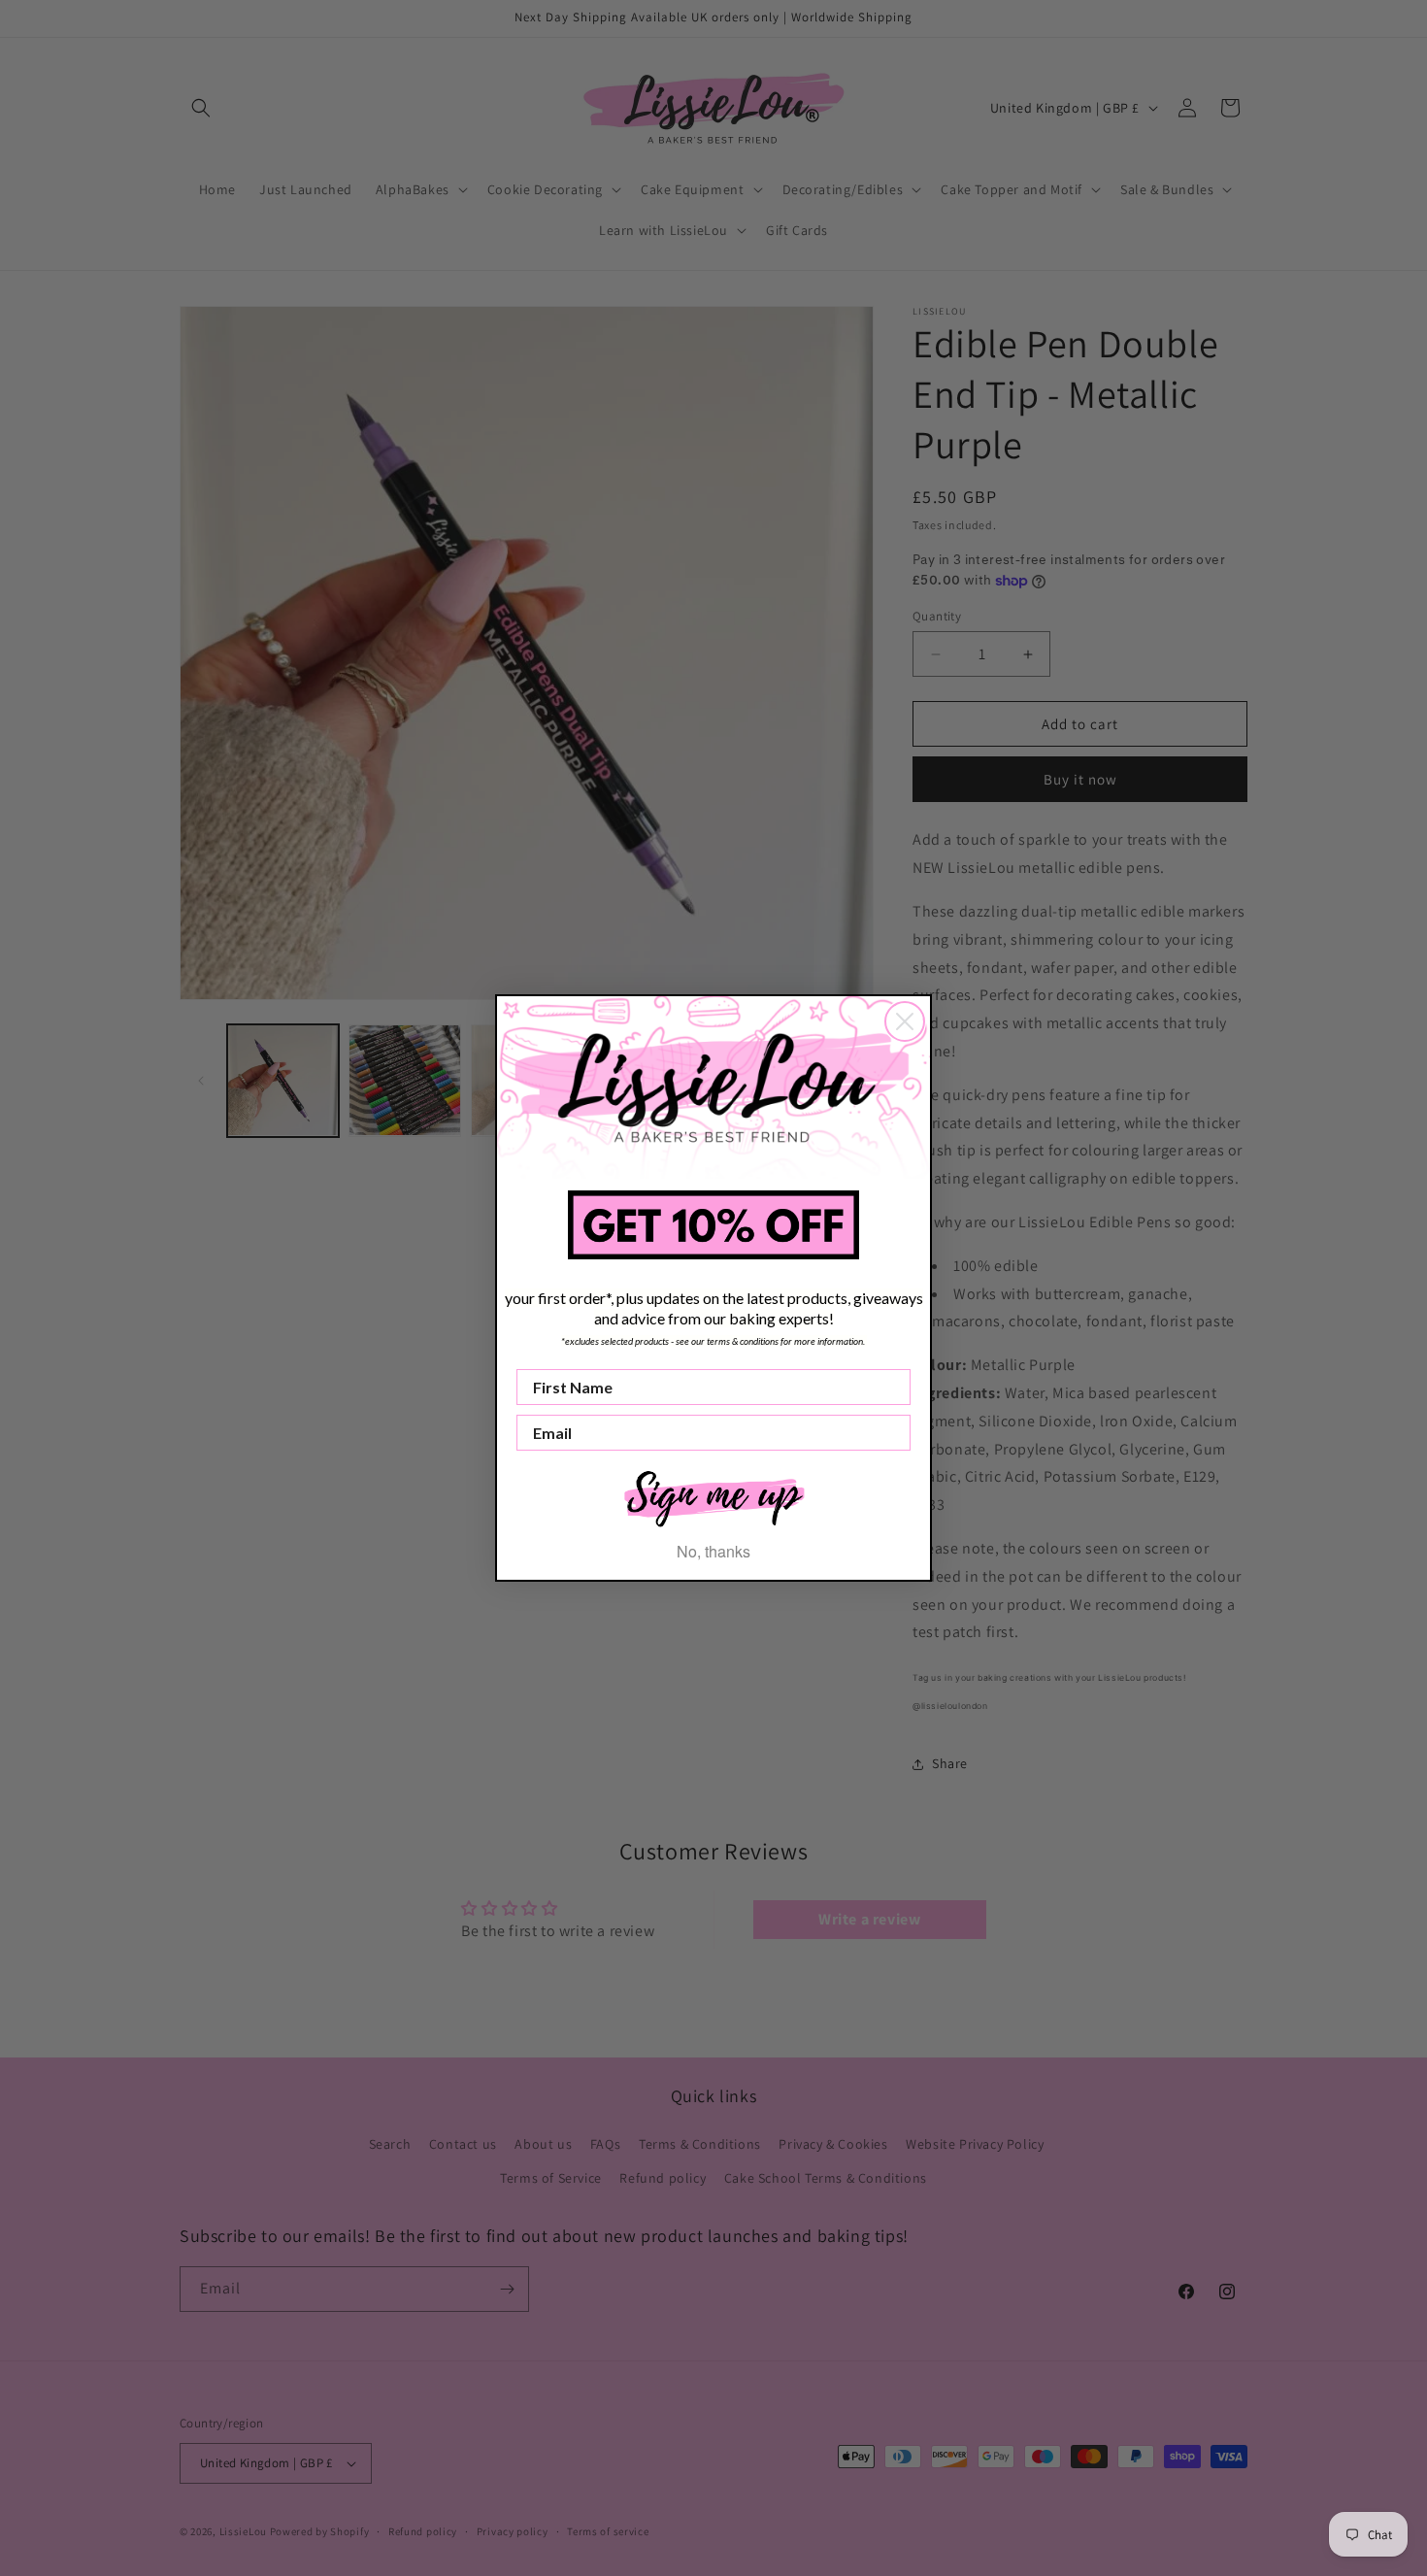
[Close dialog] (905, 1021)
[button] (713, 1497)
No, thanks (713, 1551)
